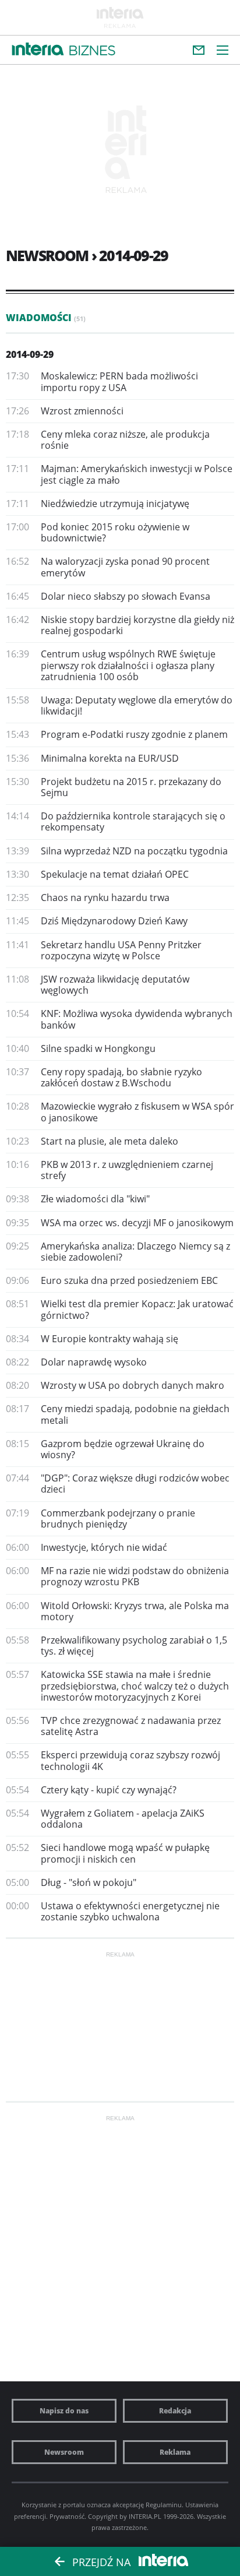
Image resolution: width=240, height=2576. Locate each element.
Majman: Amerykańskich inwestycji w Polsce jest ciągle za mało (137, 474)
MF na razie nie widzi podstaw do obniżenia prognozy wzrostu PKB (135, 1576)
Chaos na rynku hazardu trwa (105, 898)
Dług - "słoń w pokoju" (89, 1882)
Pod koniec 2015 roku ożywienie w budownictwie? (115, 532)
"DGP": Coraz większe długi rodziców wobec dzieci (135, 1484)
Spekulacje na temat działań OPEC (115, 874)
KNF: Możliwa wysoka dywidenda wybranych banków (137, 1019)
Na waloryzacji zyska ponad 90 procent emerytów (125, 567)
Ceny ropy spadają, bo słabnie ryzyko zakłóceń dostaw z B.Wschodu (121, 1077)
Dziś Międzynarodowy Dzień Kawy (114, 921)
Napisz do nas (64, 2411)
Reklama (175, 2452)
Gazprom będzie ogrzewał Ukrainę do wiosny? (123, 1449)
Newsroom (64, 2452)
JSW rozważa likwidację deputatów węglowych (115, 985)
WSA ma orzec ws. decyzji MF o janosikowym (137, 1223)
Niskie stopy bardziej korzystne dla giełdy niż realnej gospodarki (137, 625)
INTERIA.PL (145, 2516)
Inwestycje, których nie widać (104, 1547)
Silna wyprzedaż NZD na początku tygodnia (134, 851)
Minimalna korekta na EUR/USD (110, 758)
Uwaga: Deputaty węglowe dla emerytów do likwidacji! (137, 705)
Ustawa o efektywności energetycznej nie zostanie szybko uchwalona (130, 1911)
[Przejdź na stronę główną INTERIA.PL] (38, 50)
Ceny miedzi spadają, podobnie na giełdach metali (135, 1414)
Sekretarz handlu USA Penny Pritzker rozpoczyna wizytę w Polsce (121, 950)
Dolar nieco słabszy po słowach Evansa (126, 596)
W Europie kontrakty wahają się (110, 1339)
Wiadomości (46, 318)
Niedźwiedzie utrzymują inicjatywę (115, 504)
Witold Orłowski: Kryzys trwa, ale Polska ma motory (135, 1611)
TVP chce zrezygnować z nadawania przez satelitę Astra (131, 1726)
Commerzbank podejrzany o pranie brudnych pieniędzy (118, 1518)
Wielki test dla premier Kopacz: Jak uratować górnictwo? (137, 1309)
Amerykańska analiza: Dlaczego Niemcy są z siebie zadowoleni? (135, 1252)
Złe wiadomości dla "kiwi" (95, 1199)
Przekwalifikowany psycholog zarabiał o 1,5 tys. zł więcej (134, 1646)
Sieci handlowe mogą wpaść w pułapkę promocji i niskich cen (125, 1853)
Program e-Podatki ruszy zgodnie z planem (134, 734)
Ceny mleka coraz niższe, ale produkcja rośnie (125, 440)
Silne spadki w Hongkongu (98, 1048)
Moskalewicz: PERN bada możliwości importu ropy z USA (119, 381)
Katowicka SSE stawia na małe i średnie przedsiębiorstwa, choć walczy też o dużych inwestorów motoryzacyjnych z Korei (135, 1685)
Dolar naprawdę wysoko (94, 1362)
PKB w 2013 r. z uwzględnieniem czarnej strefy (127, 1170)
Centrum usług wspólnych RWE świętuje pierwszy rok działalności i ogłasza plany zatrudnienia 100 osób (128, 665)
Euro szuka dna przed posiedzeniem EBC (129, 1280)
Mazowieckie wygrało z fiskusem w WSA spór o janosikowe (137, 1112)
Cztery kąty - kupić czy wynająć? (109, 1790)
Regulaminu (164, 2505)
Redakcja (175, 2411)
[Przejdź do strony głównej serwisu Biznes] (92, 51)
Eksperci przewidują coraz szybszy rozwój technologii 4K (130, 1760)
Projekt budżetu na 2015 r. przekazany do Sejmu (131, 787)
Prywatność (67, 2516)
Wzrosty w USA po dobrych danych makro (133, 1385)
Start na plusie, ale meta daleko (110, 1141)
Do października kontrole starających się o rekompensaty (133, 821)
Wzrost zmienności (82, 411)
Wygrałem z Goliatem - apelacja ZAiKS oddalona (123, 1819)
